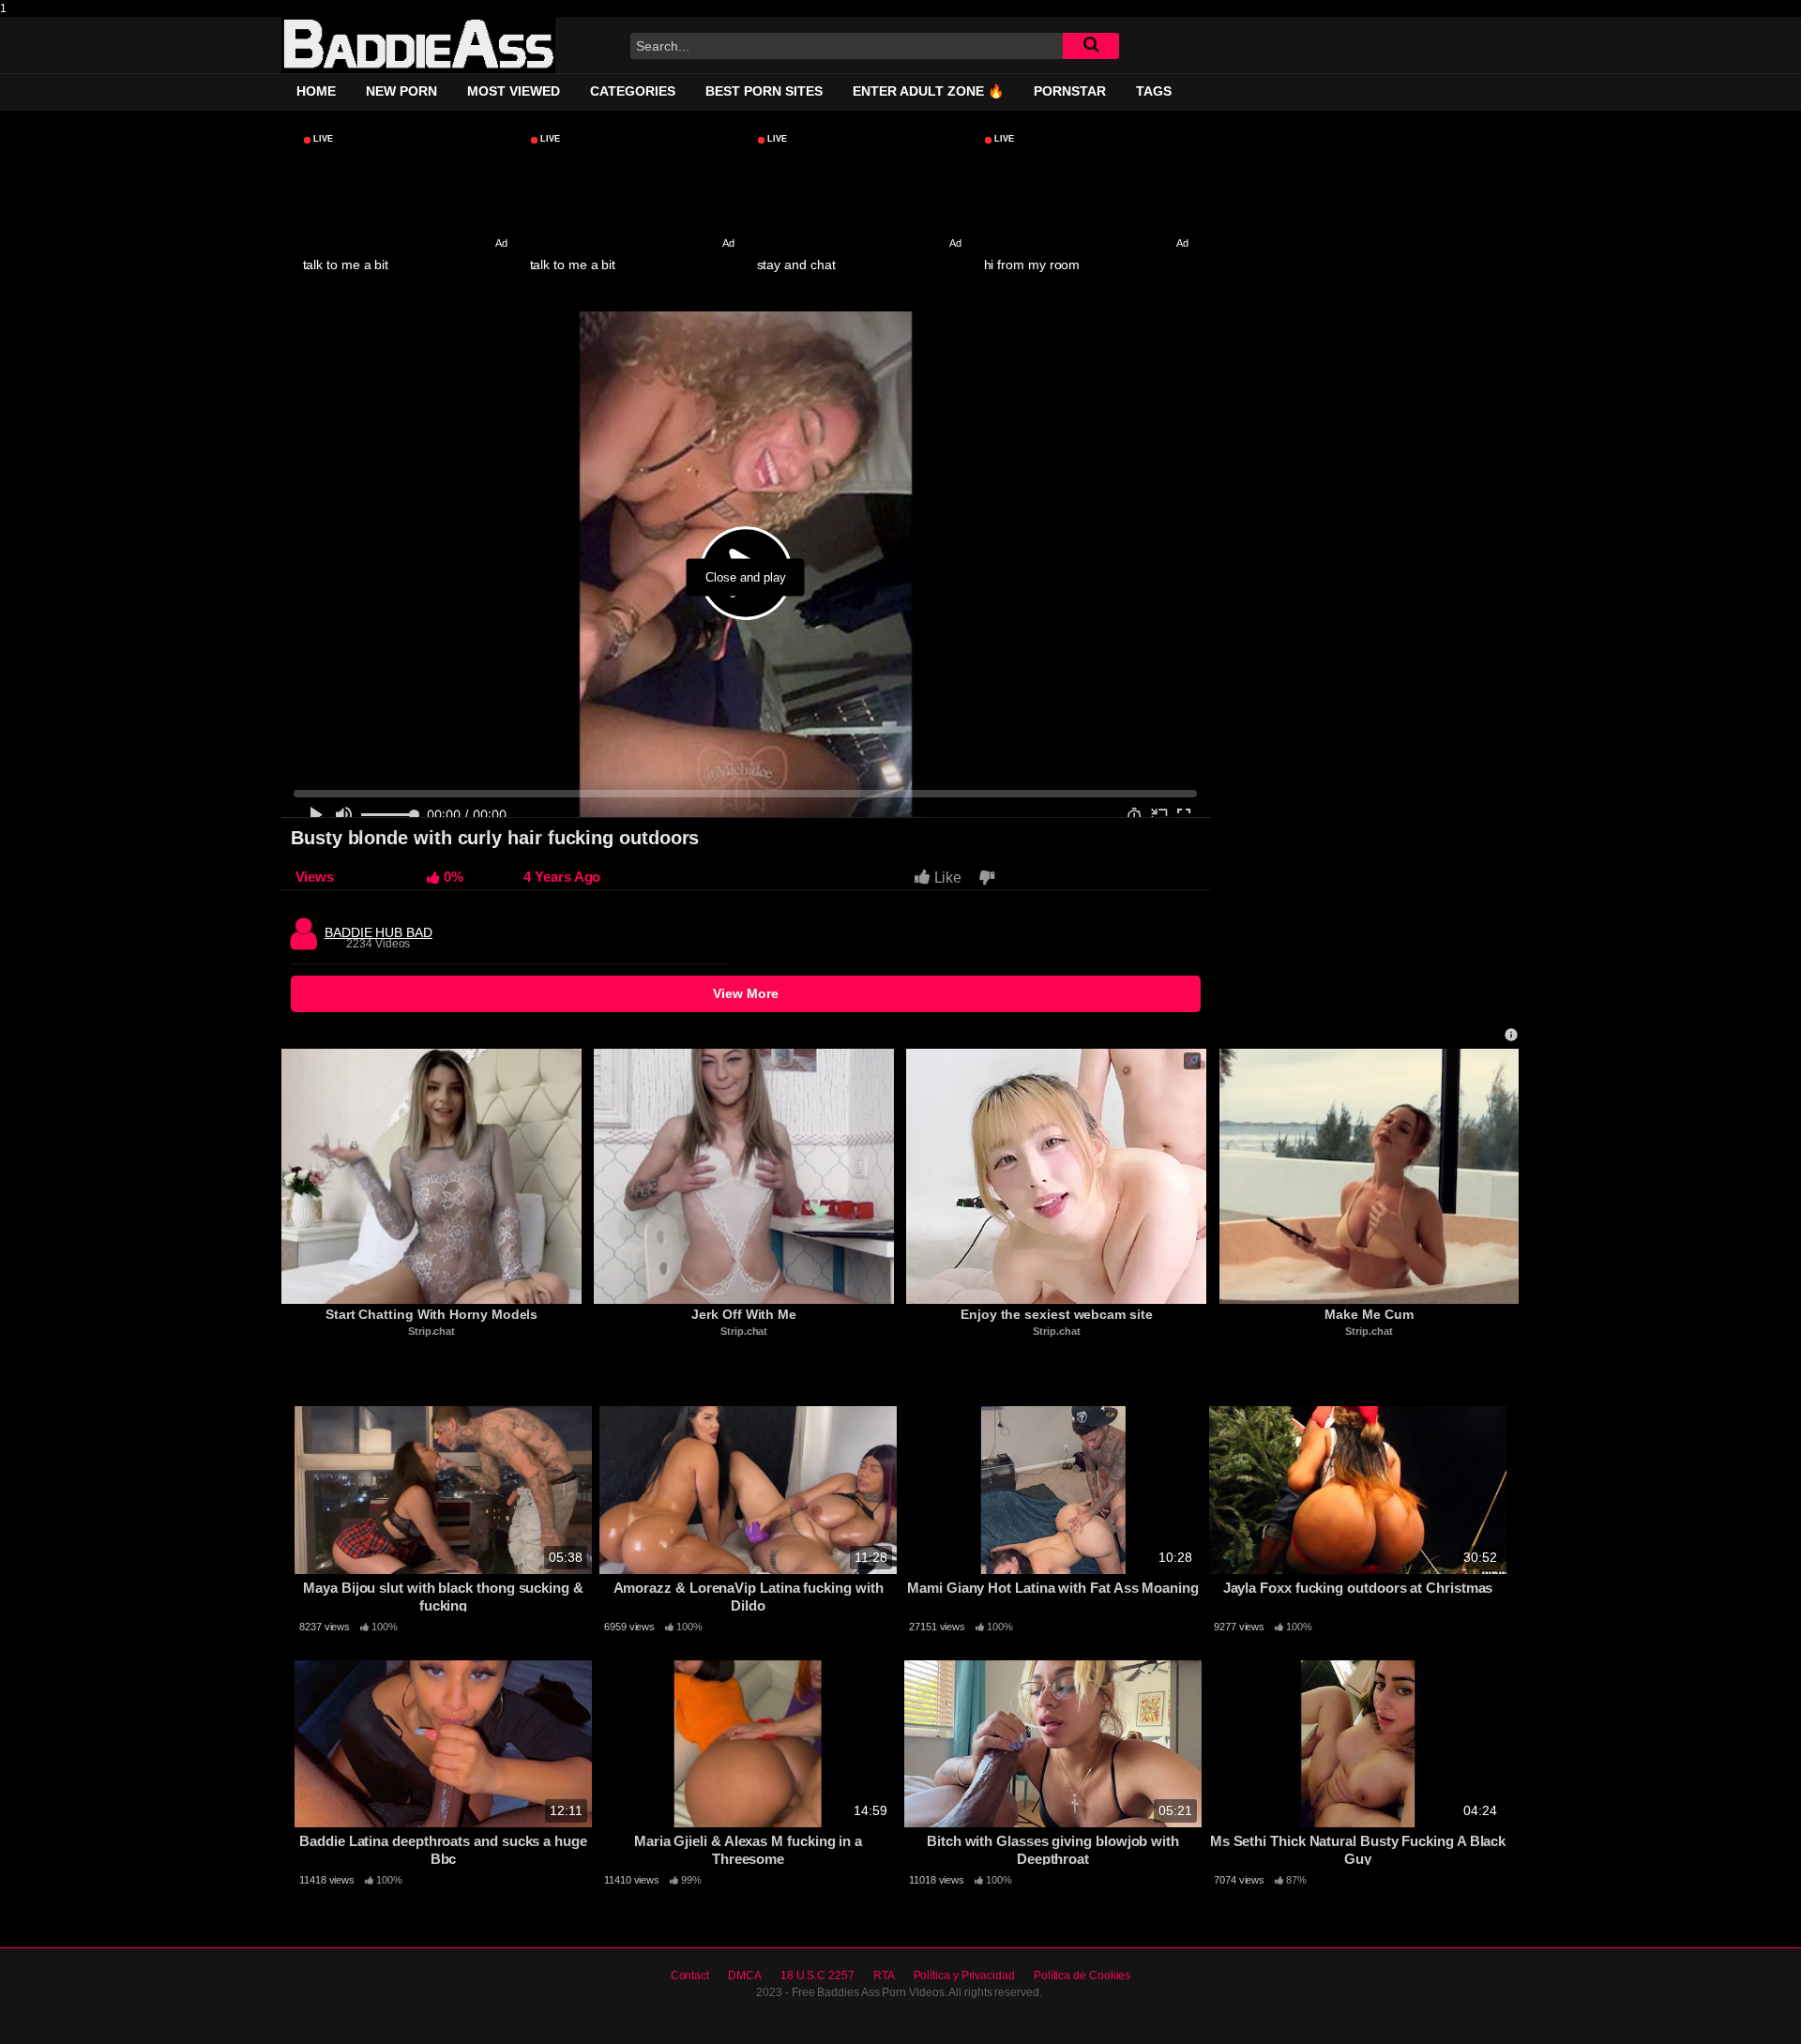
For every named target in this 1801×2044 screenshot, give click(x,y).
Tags (1154, 91)
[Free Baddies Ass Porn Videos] (418, 45)
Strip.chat (431, 1331)
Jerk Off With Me (744, 1314)
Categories (633, 91)
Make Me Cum (1369, 1314)
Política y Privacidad (964, 1976)
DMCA (745, 1976)
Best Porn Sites (764, 91)
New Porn (401, 91)
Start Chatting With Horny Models (431, 1314)
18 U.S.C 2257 (817, 1976)
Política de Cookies (1082, 1976)
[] (1091, 46)
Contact (690, 1976)
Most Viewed (514, 91)
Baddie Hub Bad (378, 928)
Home (316, 91)
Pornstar (1070, 91)
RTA (884, 1976)
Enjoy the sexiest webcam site (1057, 1314)
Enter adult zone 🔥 (928, 91)
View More (746, 993)
